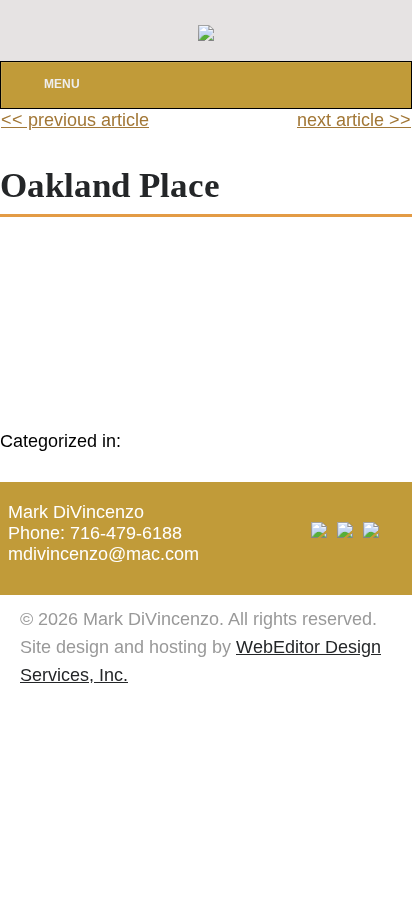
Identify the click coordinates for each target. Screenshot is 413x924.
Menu (62, 84)
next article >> (354, 120)
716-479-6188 (126, 533)
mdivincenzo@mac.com (103, 554)
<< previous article (75, 120)
